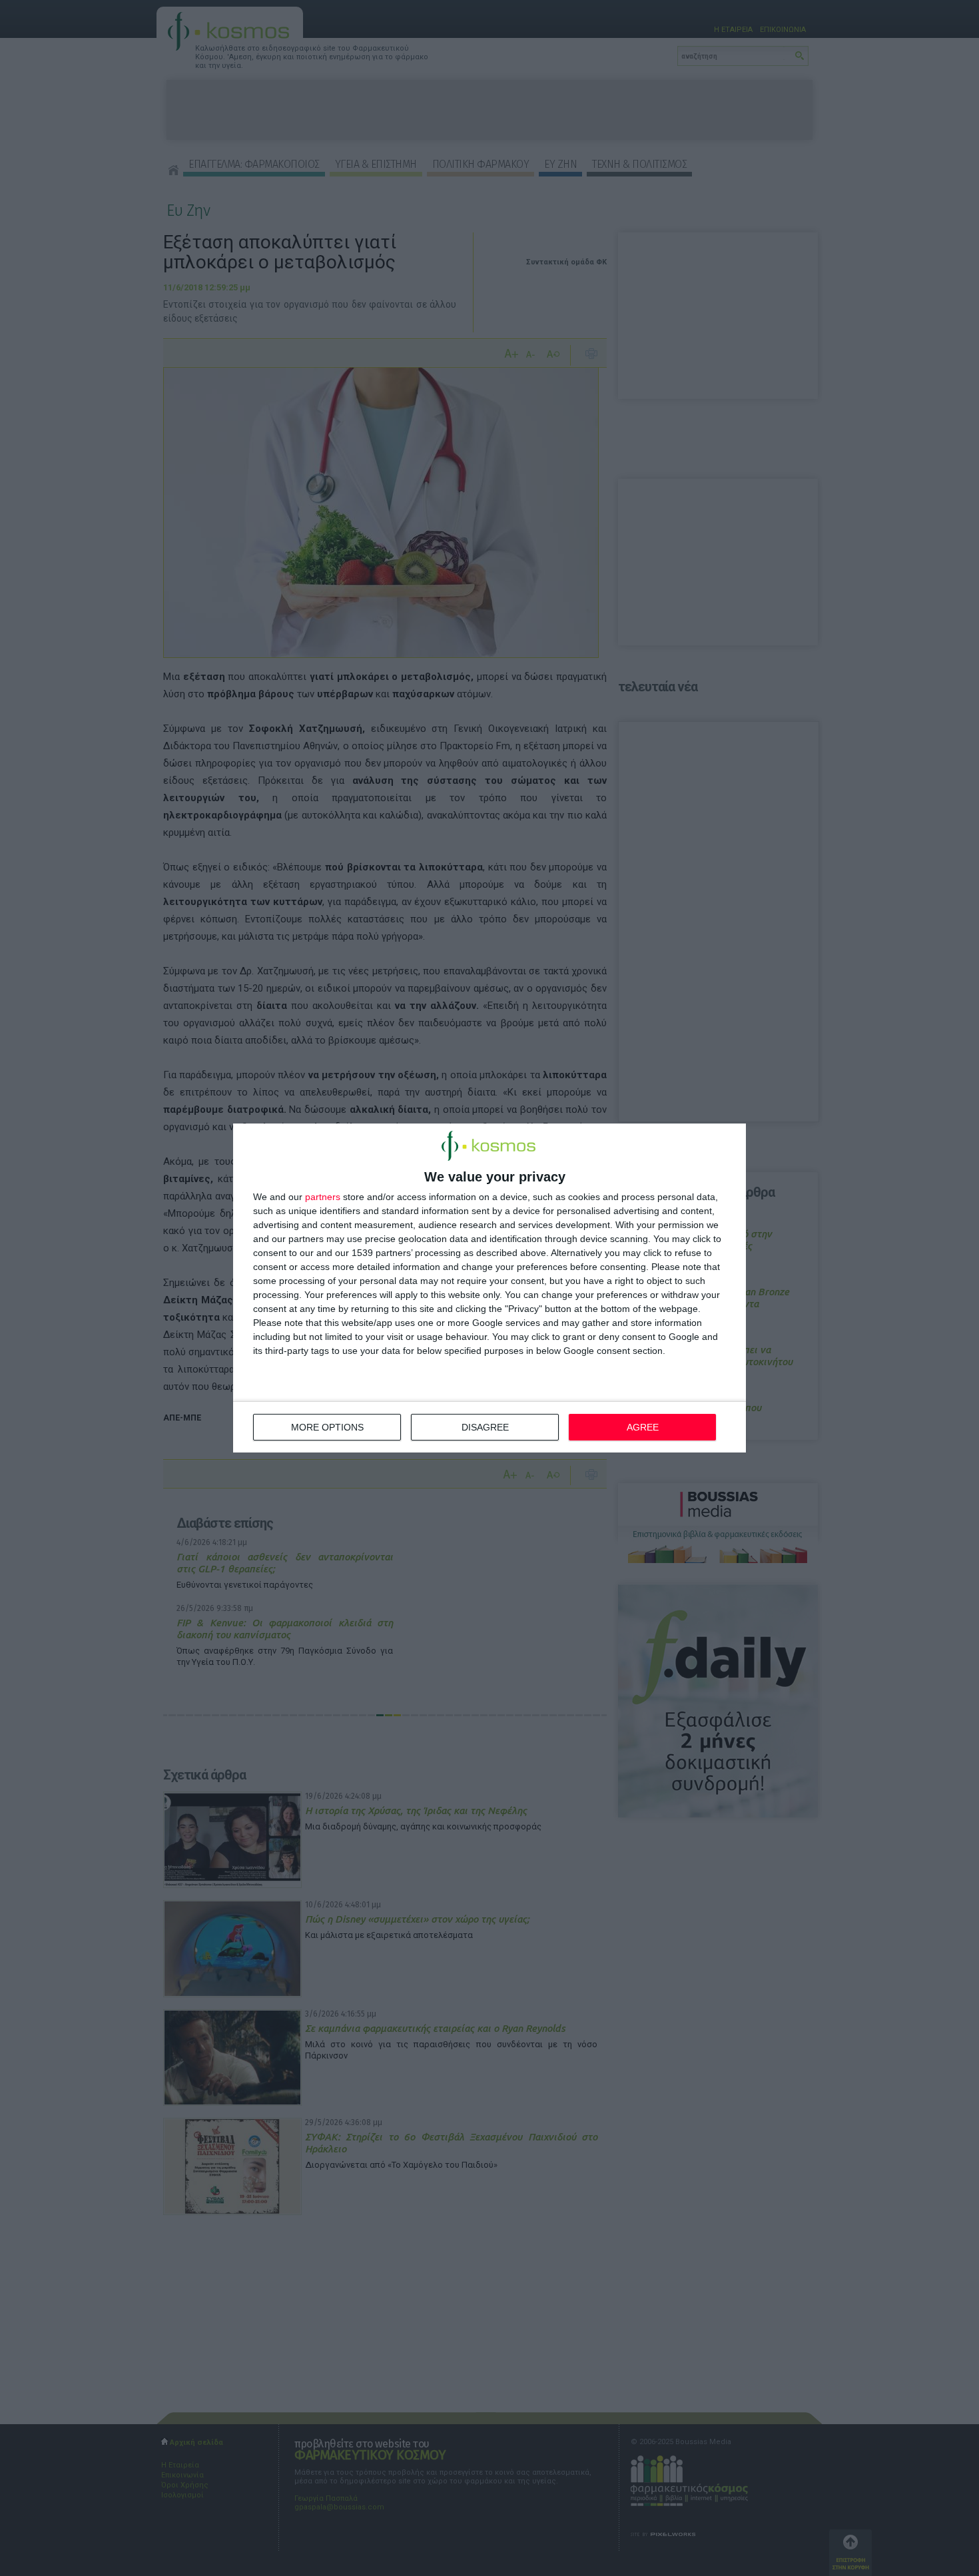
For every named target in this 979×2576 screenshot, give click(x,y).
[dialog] (489, 1288)
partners (323, 1197)
